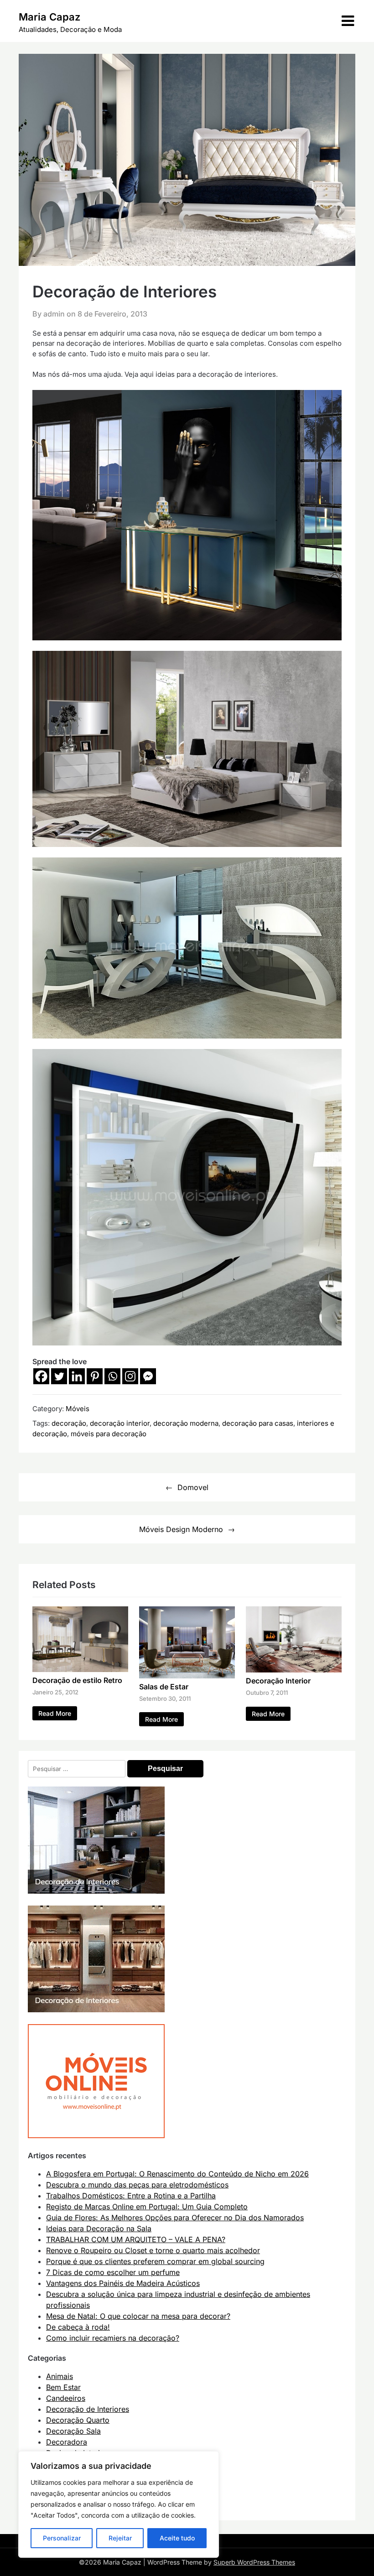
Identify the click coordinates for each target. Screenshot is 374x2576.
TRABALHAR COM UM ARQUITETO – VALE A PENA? (136, 2239)
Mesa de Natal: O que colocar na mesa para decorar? (138, 2316)
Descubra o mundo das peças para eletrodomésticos (137, 2185)
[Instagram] (130, 1376)
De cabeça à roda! (78, 2327)
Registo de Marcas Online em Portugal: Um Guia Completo (147, 2207)
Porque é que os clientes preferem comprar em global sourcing (155, 2261)
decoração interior (120, 1423)
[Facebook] (41, 1376)
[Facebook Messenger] (148, 1376)
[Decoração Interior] (294, 1670)
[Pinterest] (95, 1376)
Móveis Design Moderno (181, 1529)
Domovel (193, 1487)
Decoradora (67, 2442)
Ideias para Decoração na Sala (99, 2228)
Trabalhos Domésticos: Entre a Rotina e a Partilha (131, 2196)
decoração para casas (258, 1423)
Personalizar (62, 2538)
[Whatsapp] (112, 1376)
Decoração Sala (73, 2431)
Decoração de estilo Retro (77, 1680)
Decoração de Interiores (88, 2409)
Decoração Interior (278, 1681)
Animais (60, 2376)
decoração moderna (186, 1423)
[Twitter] (59, 1376)
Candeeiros (66, 2398)
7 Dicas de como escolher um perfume (113, 2272)
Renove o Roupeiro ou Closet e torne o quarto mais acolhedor (153, 2250)
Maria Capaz (49, 17)
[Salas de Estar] (187, 1676)
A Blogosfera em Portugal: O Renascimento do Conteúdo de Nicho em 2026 (177, 2174)
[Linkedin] (77, 1376)
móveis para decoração (109, 1434)
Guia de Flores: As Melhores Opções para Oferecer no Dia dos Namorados (175, 2218)
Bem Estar (63, 2387)
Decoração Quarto (78, 2420)
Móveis (78, 1409)
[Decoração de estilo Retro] (80, 1669)
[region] (119, 2504)
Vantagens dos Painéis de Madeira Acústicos (123, 2283)
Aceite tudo (177, 2538)
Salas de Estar (164, 1687)
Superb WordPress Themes (254, 2562)
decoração (69, 1423)
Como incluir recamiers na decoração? (113, 2338)
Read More (55, 1713)
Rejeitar (120, 2538)
